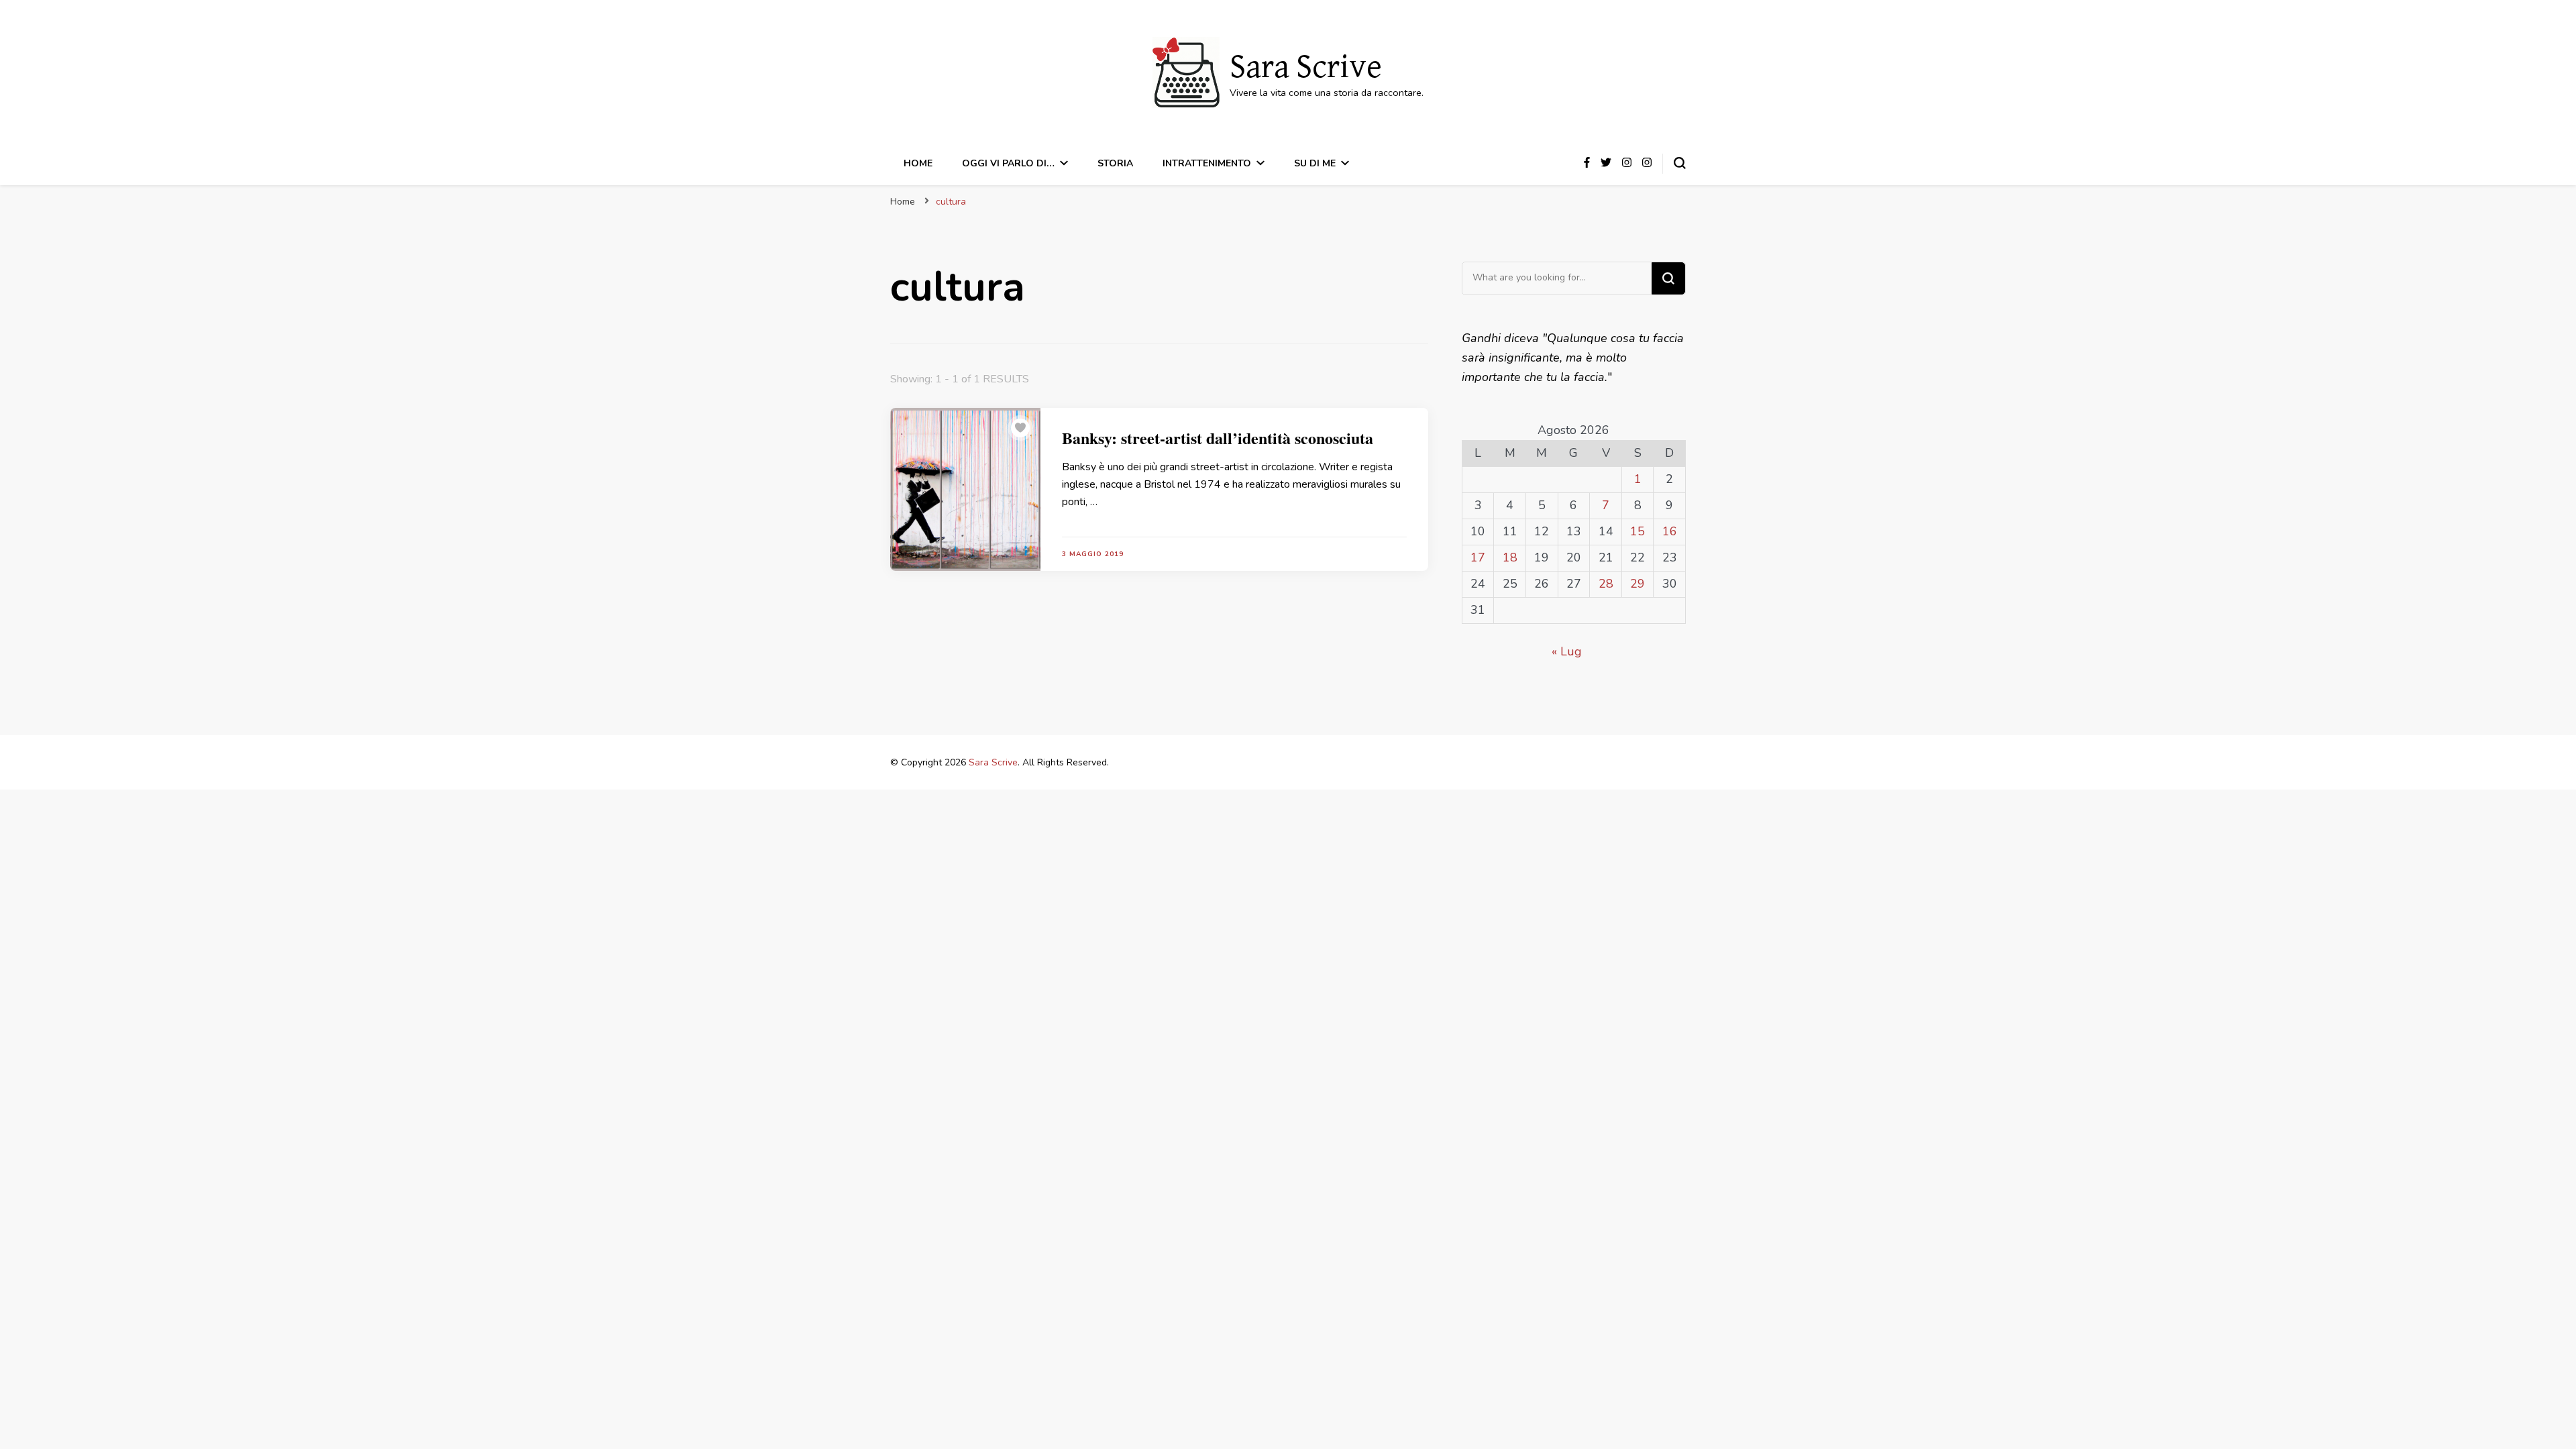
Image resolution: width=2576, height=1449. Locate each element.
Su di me (1315, 163)
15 (1638, 531)
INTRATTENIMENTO (1207, 163)
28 (1606, 584)
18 (1510, 557)
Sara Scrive (1306, 68)
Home (918, 163)
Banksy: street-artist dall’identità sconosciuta (1218, 438)
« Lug (1567, 651)
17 (1478, 557)
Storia (1115, 163)
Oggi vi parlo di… (1008, 163)
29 (1638, 584)
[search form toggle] (1680, 163)
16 (1670, 531)
